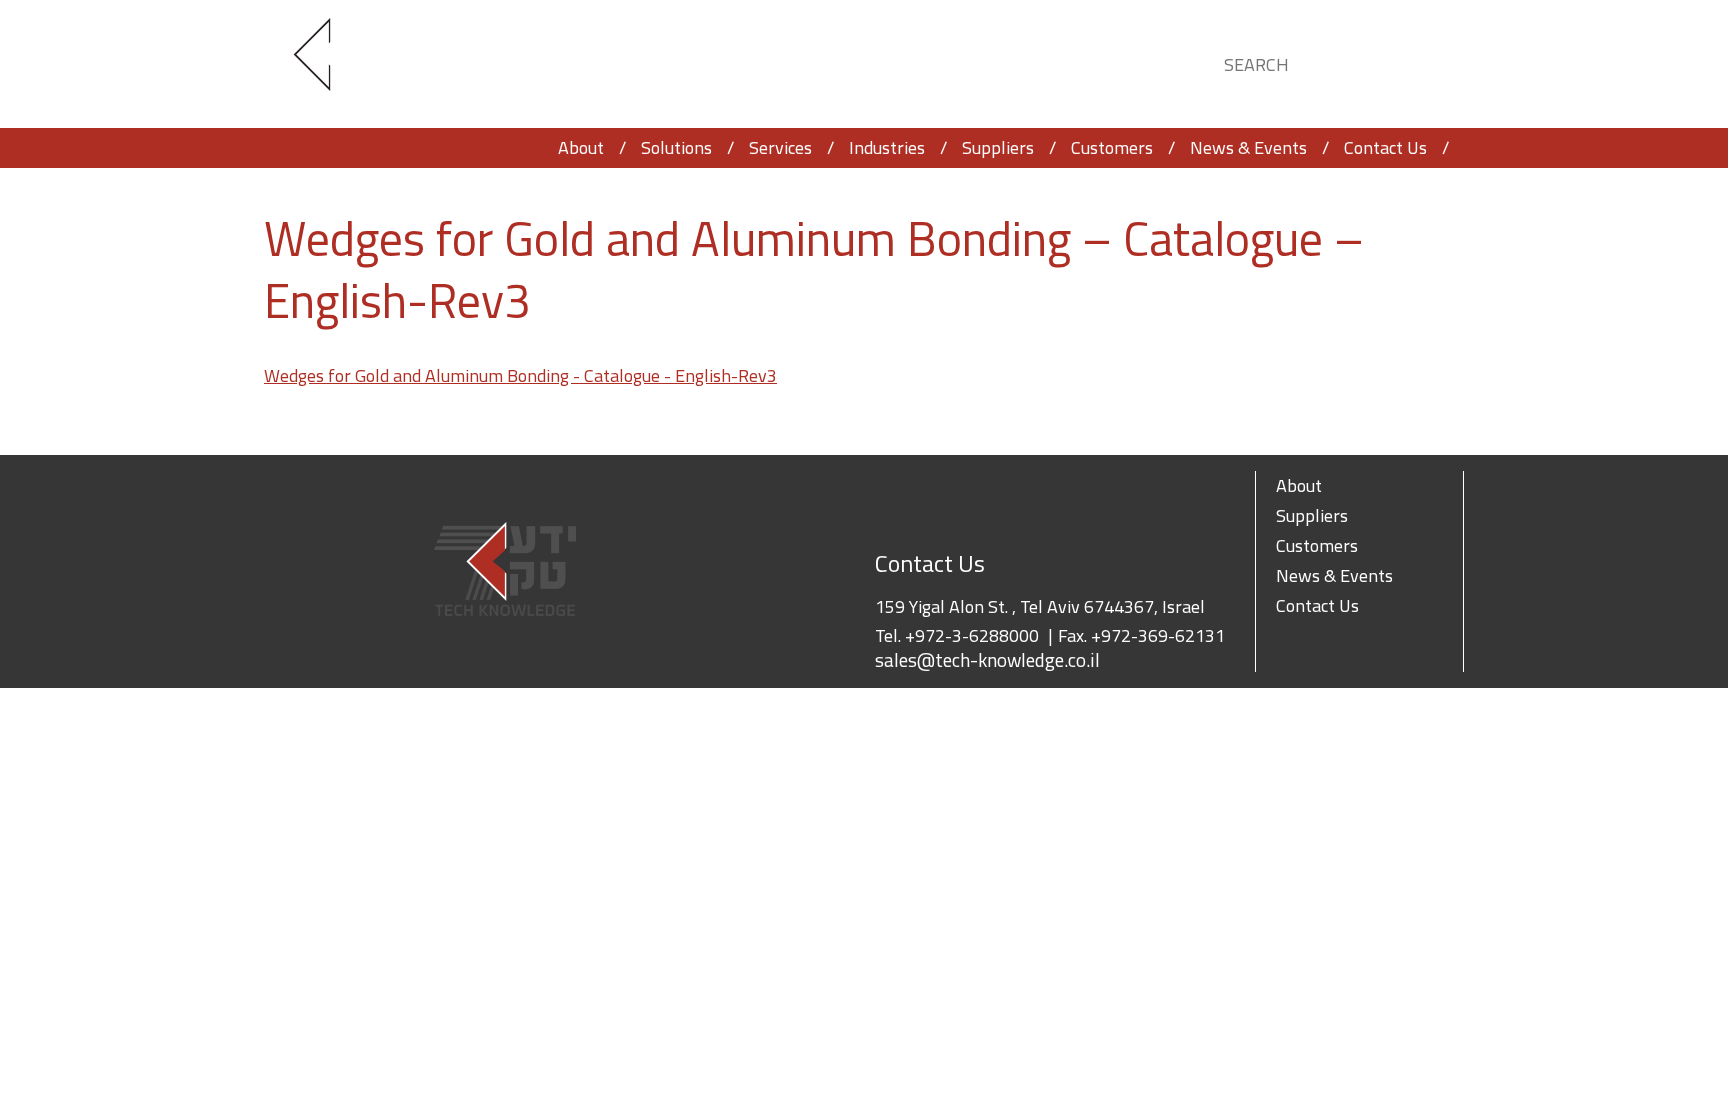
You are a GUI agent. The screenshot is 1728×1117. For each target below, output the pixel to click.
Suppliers (998, 147)
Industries (887, 147)
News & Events (1248, 147)
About (581, 147)
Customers (1112, 147)
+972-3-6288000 (972, 635)
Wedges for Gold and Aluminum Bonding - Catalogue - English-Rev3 (520, 375)
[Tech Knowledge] (329, 64)
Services (780, 147)
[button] (1430, 61)
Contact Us (1385, 147)
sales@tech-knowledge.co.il (987, 660)
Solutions (676, 147)
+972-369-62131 (1158, 635)
